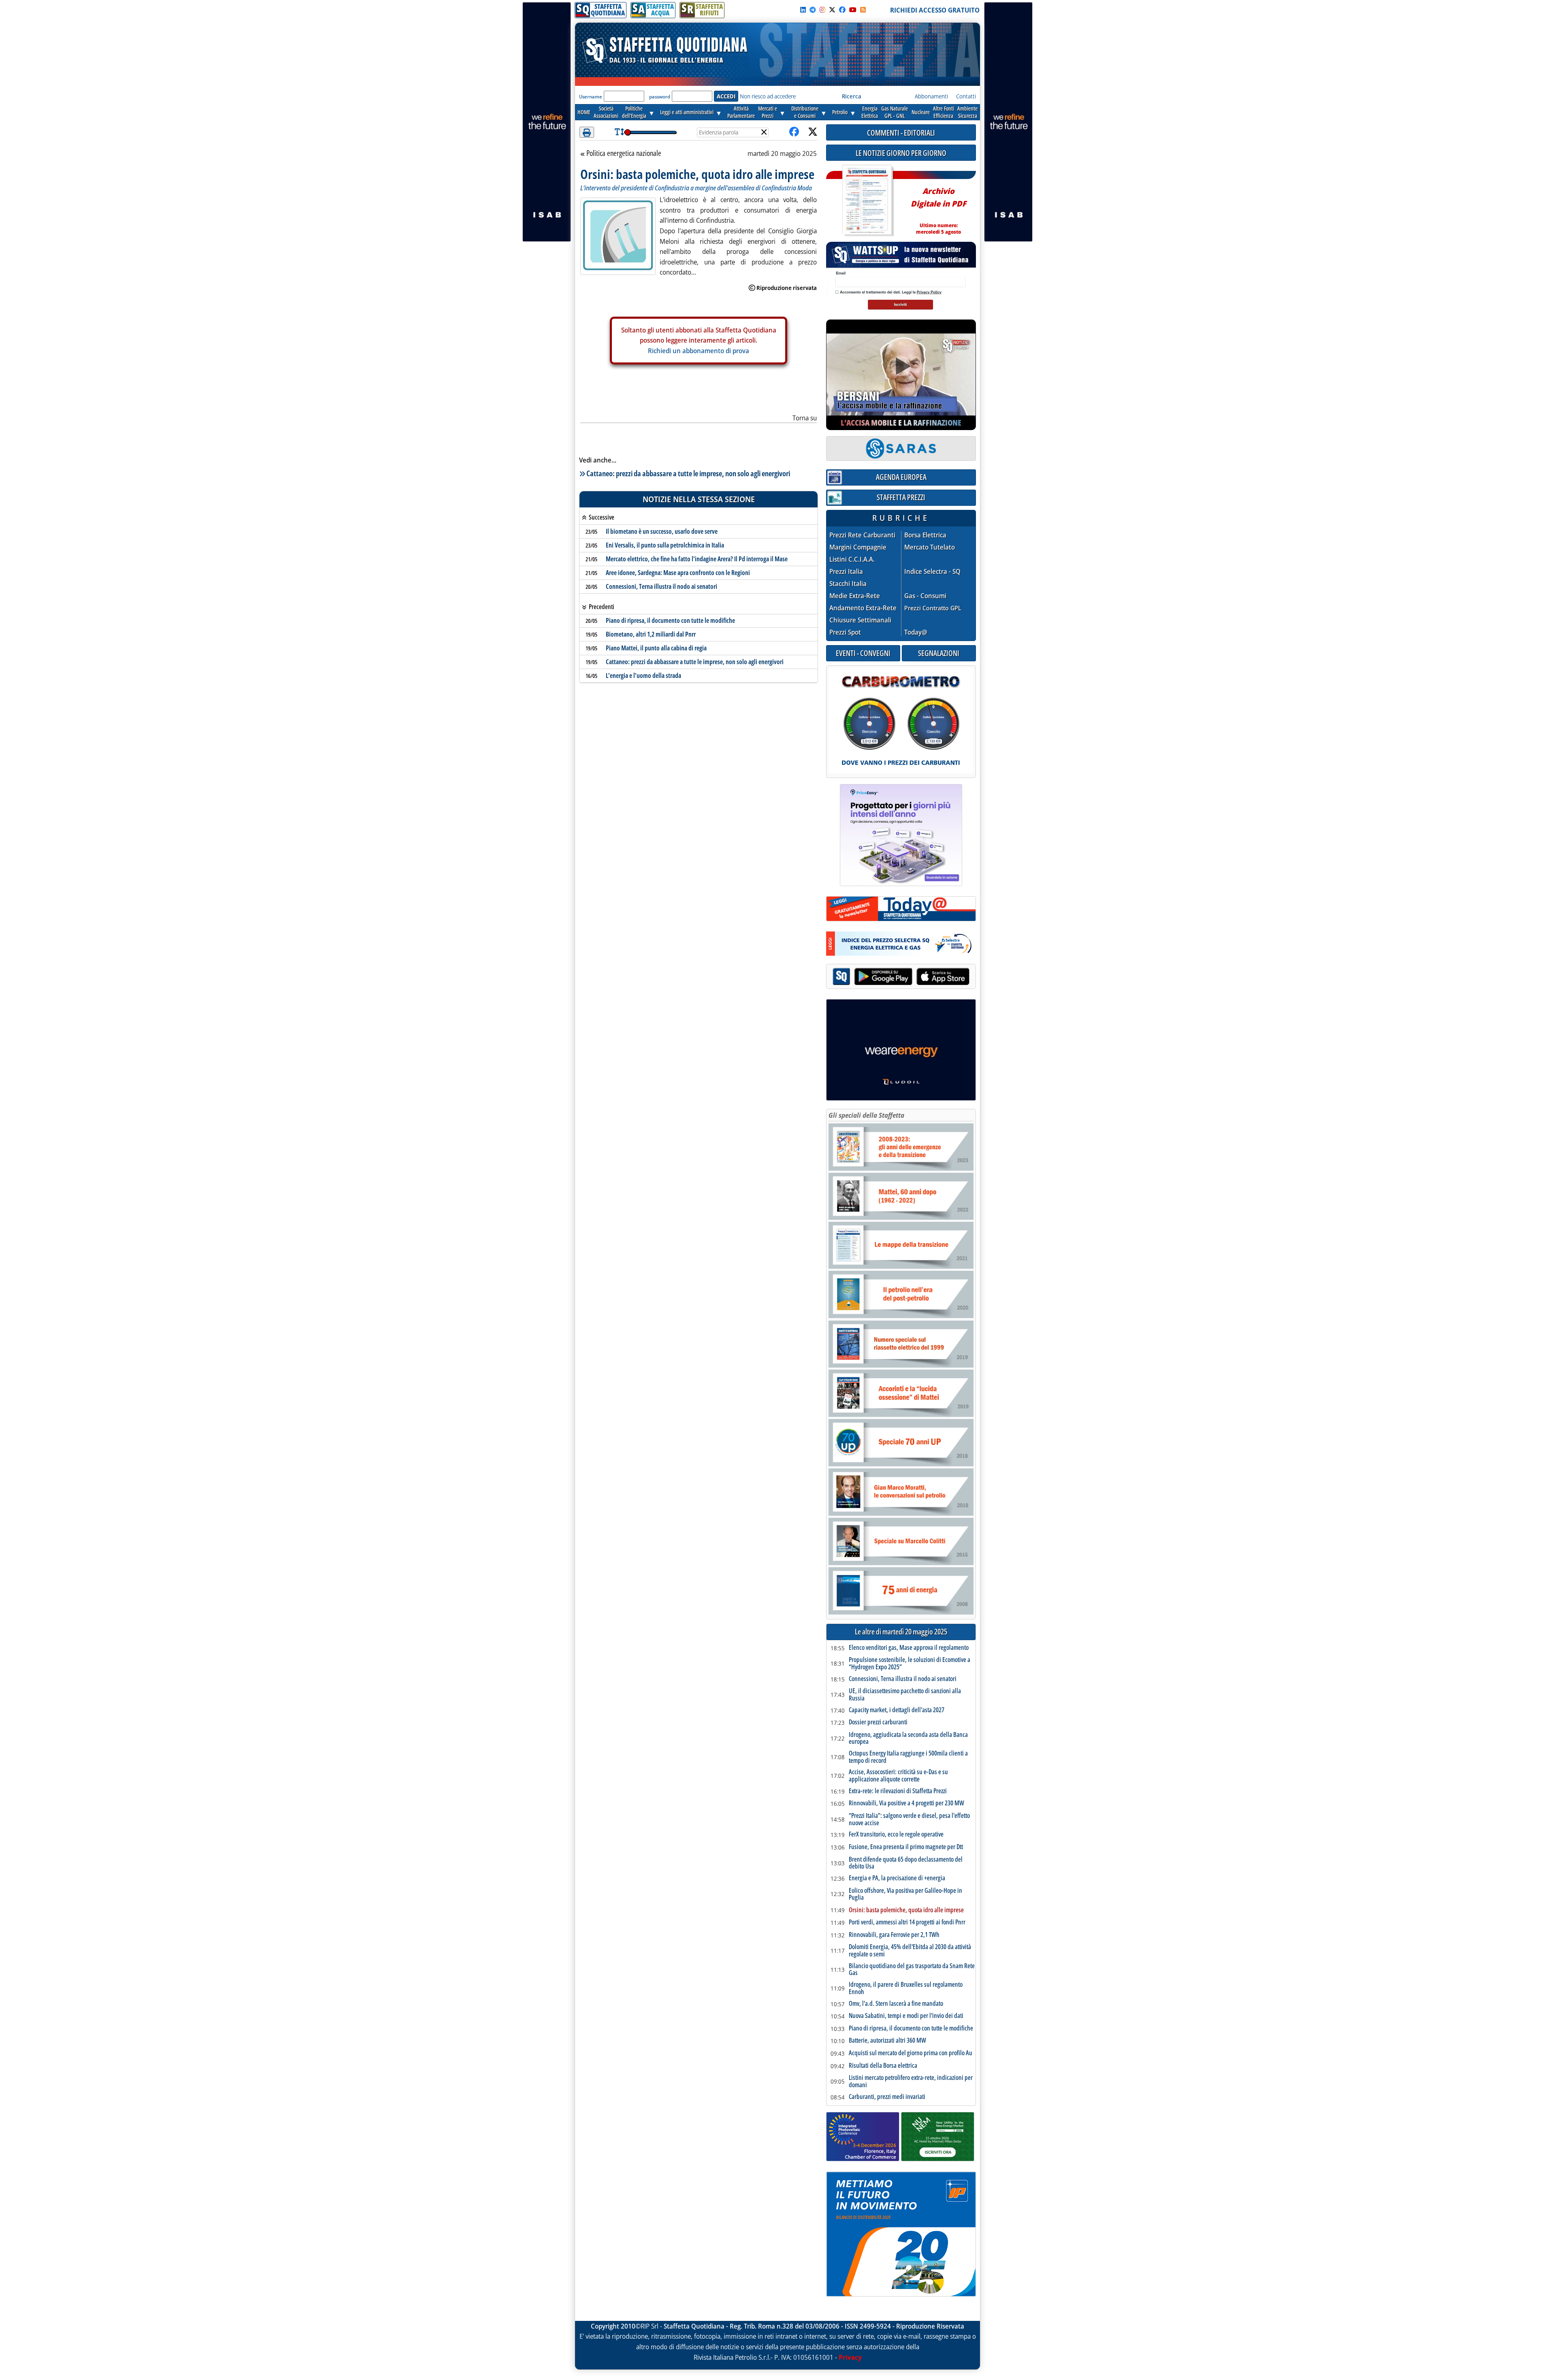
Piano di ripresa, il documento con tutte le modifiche (670, 620)
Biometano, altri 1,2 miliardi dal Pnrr (651, 634)
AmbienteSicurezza (967, 112)
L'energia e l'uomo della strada (643, 675)
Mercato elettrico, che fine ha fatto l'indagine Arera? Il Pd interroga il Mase (697, 559)
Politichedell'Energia (634, 112)
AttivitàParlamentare (741, 112)
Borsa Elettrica (925, 535)
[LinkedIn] (803, 10)
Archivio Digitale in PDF (938, 208)
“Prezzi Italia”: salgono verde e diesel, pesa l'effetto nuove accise (909, 1819)
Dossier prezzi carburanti (878, 1722)
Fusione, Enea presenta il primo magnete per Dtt (906, 1847)
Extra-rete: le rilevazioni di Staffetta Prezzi (898, 1791)
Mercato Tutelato (930, 547)
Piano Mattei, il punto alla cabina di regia (656, 648)
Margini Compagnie (858, 547)
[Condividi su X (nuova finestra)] (813, 132)
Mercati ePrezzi (768, 112)
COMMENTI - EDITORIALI (901, 133)
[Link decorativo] (867, 201)
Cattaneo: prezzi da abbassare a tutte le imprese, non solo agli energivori (688, 473)
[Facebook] (842, 10)
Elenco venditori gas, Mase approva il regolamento (909, 1648)
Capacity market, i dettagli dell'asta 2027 (897, 1710)
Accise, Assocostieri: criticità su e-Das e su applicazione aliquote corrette (898, 1776)
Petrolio (840, 112)
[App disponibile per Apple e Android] (901, 977)
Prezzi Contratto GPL (933, 608)
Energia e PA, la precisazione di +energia (897, 1878)
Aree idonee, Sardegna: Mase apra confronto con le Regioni (678, 573)
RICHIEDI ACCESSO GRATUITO (935, 10)
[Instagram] (822, 10)
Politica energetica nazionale (624, 153)
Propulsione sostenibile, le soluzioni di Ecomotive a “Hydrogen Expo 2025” (910, 1663)
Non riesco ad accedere (768, 96)
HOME (584, 112)
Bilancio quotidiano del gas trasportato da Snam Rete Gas (912, 1970)
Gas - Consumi (925, 596)
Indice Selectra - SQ (932, 572)
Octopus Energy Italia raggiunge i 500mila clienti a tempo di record (908, 1757)
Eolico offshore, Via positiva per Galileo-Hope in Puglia (905, 1894)
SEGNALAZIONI (939, 653)
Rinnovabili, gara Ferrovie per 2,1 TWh (894, 1935)
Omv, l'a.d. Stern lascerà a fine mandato (896, 2004)
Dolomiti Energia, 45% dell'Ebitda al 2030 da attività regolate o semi (910, 1951)
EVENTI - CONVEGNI (863, 653)
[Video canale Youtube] (853, 10)
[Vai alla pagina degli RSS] (863, 10)
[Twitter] (832, 10)
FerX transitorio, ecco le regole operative (896, 1835)
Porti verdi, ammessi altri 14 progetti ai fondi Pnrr (907, 1922)
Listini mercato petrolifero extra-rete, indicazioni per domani (911, 2081)
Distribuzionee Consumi (805, 112)
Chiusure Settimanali (860, 620)
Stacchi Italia (848, 584)
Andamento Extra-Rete (863, 608)
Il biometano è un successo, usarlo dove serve (662, 531)
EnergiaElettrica (870, 112)
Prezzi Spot (845, 632)
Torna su (805, 418)
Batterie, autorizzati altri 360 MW (887, 2041)
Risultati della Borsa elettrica (883, 2066)
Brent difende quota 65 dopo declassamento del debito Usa (906, 1863)
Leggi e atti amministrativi (687, 112)
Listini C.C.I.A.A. (852, 559)
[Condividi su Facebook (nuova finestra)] (794, 132)
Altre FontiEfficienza (944, 112)
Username (591, 97)
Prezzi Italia (846, 572)
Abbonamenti (931, 96)
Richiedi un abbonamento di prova (699, 351)
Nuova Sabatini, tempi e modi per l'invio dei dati (906, 2016)
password (660, 97)
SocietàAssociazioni (606, 112)
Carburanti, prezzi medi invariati (887, 2097)
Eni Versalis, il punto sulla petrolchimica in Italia (665, 545)
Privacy (850, 2357)
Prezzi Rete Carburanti (862, 535)
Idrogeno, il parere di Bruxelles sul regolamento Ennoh (906, 1988)
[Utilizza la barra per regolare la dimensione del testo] (619, 132)
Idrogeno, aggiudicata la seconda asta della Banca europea (908, 1738)
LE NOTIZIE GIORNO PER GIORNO (901, 153)
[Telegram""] (813, 10)
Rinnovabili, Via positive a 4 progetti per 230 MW (906, 1803)
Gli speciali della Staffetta (866, 1115)
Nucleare (921, 112)
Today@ (916, 632)
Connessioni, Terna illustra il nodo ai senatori (661, 586)
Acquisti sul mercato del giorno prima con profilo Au (911, 2053)
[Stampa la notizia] (587, 132)
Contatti (966, 96)
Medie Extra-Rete (855, 596)
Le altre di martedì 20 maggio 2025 (901, 1632)
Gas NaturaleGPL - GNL (895, 112)
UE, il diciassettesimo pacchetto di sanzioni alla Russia (905, 1695)
